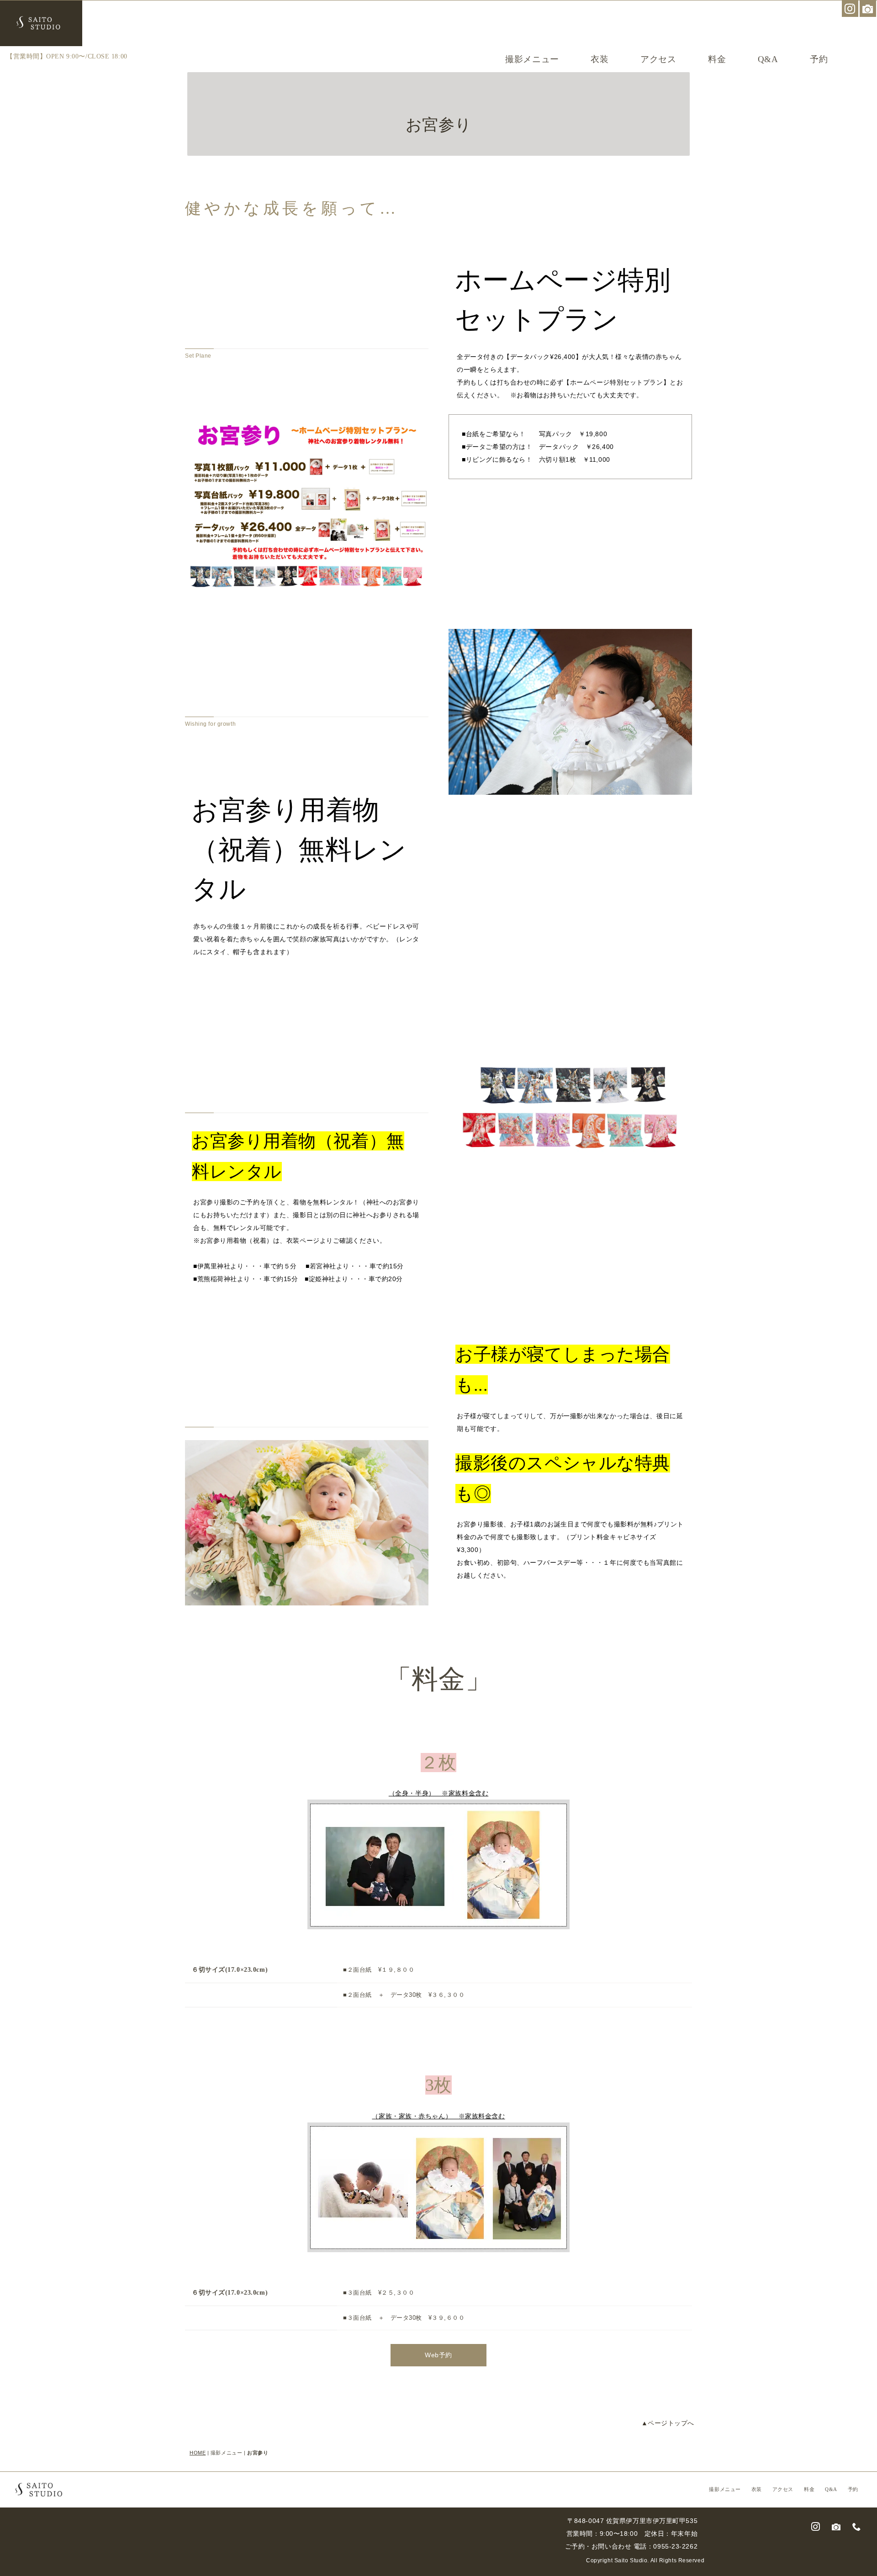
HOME (198, 2453)
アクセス (658, 59)
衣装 (600, 59)
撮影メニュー (532, 59)
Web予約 (438, 2355)
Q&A (768, 59)
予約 (819, 59)
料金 (717, 59)
